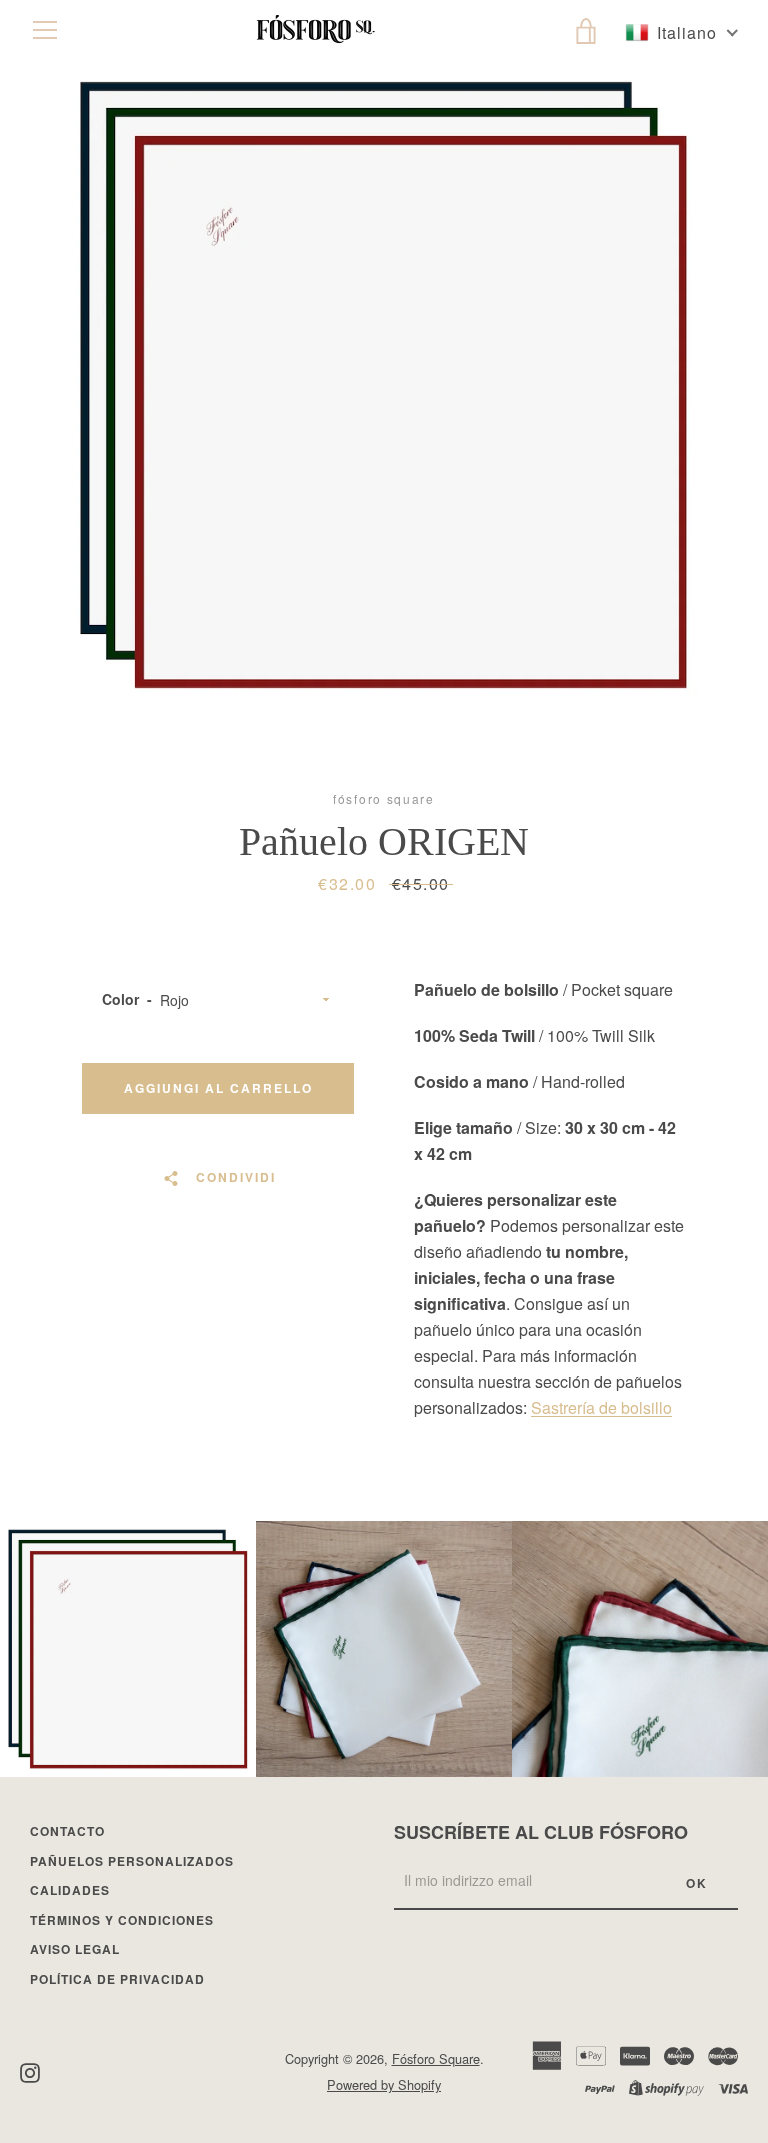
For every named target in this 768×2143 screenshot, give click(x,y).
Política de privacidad (117, 1979)
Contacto (67, 1831)
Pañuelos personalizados (132, 1861)
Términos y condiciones (122, 1920)
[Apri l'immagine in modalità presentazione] (384, 385)
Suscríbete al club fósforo (541, 1832)
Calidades (70, 1890)
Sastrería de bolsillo (601, 1407)
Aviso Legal (75, 1949)
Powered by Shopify (384, 2084)
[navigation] (45, 30)
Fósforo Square (436, 2058)
